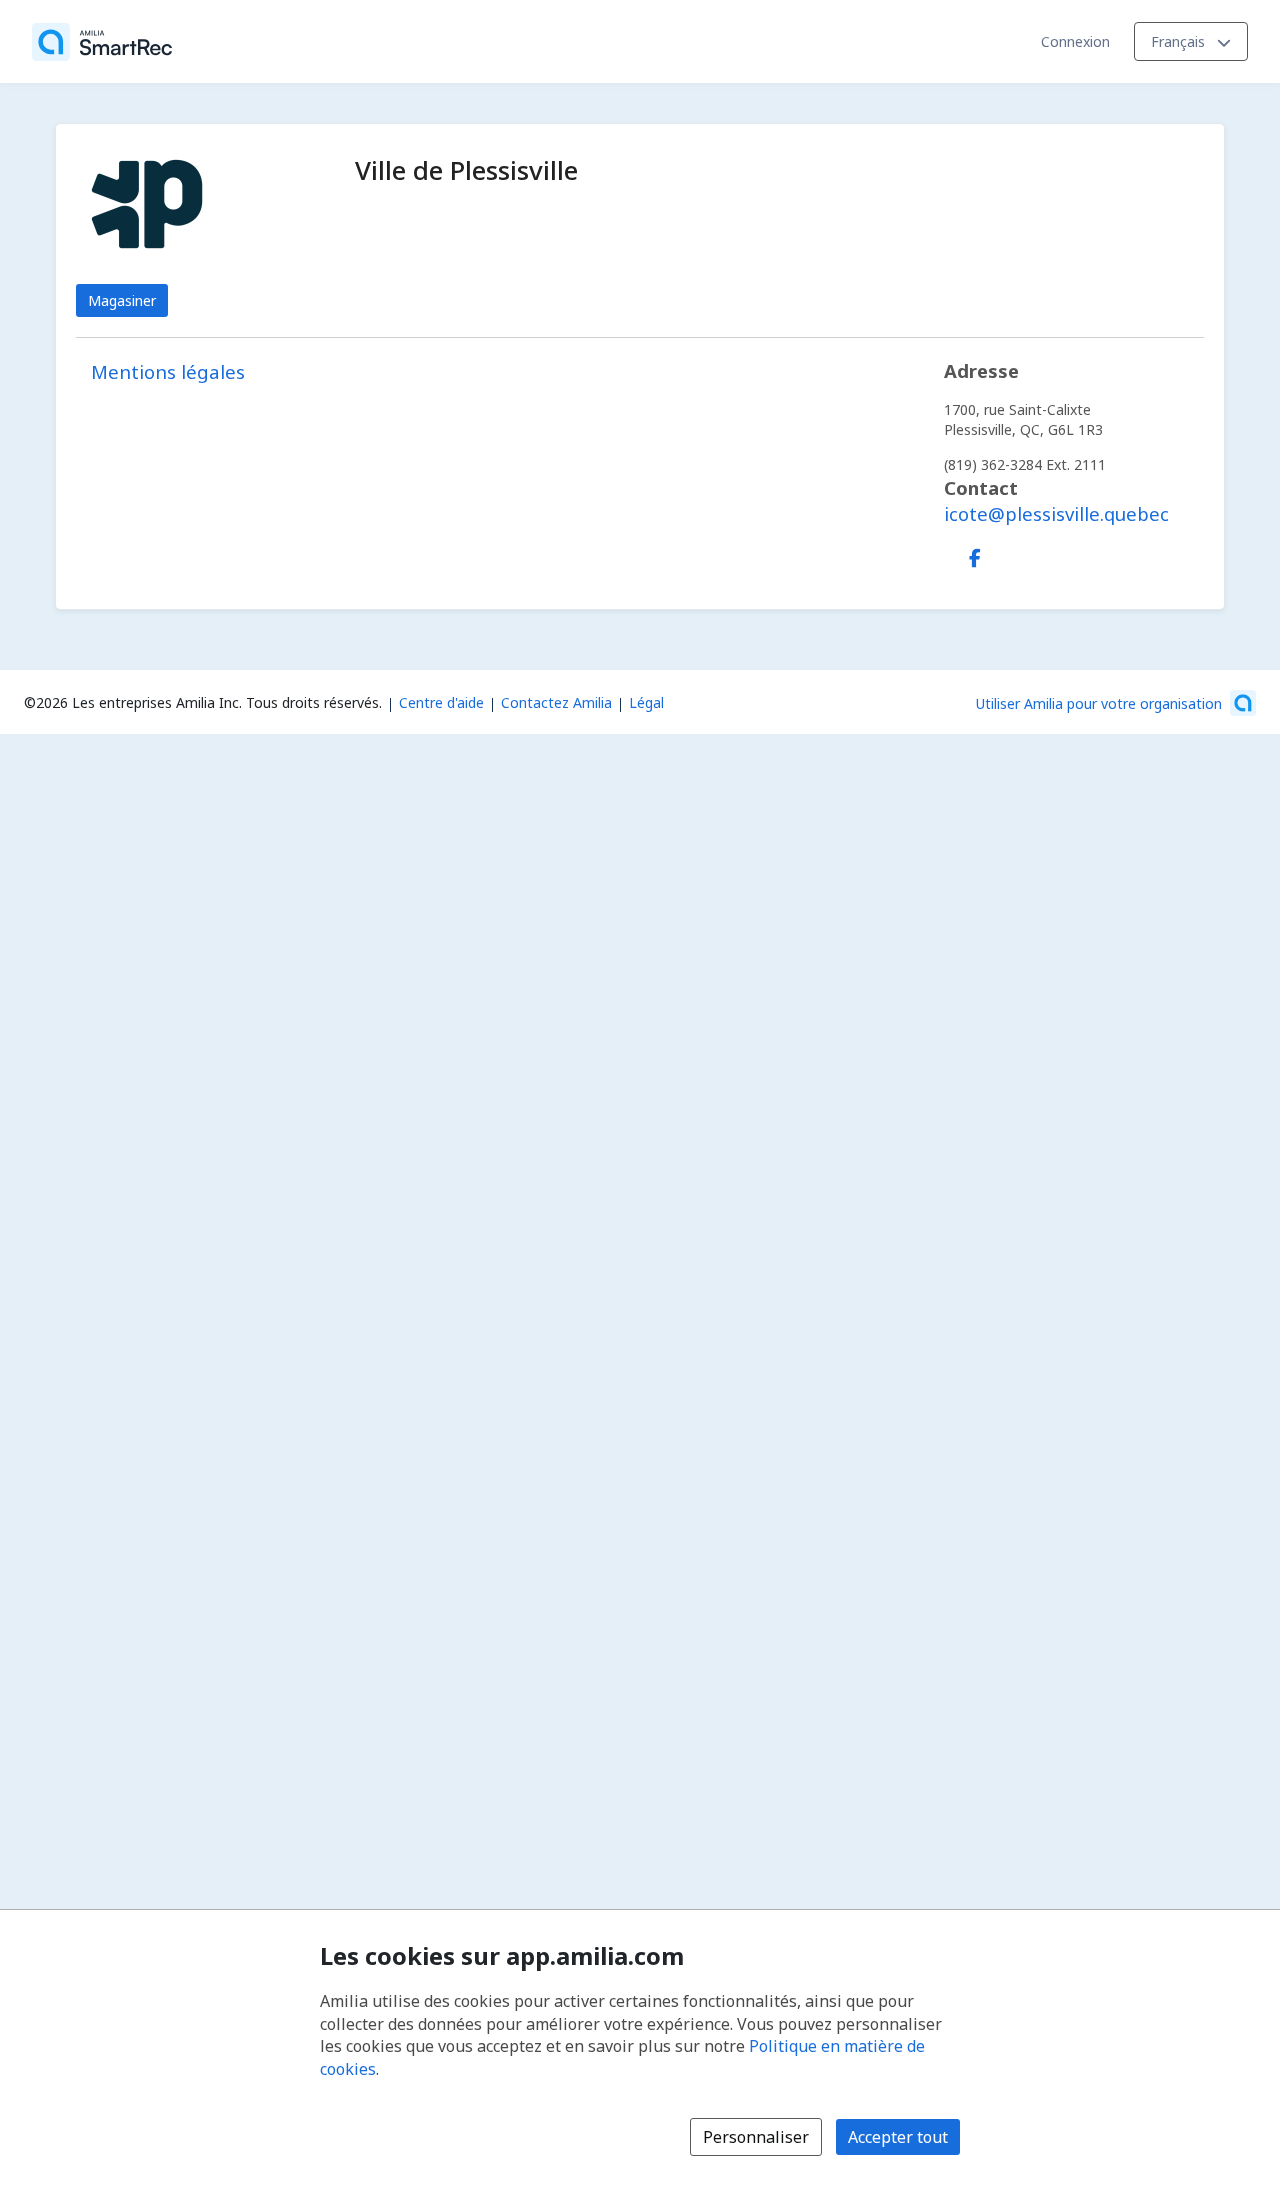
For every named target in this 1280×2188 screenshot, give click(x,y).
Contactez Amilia (556, 702)
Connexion (1075, 41)
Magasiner (122, 300)
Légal (646, 702)
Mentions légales (168, 371)
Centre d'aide (441, 702)
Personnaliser (756, 2137)
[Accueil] (102, 42)
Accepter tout (898, 2137)
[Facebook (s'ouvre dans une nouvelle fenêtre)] (975, 554)
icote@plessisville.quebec (1056, 513)
